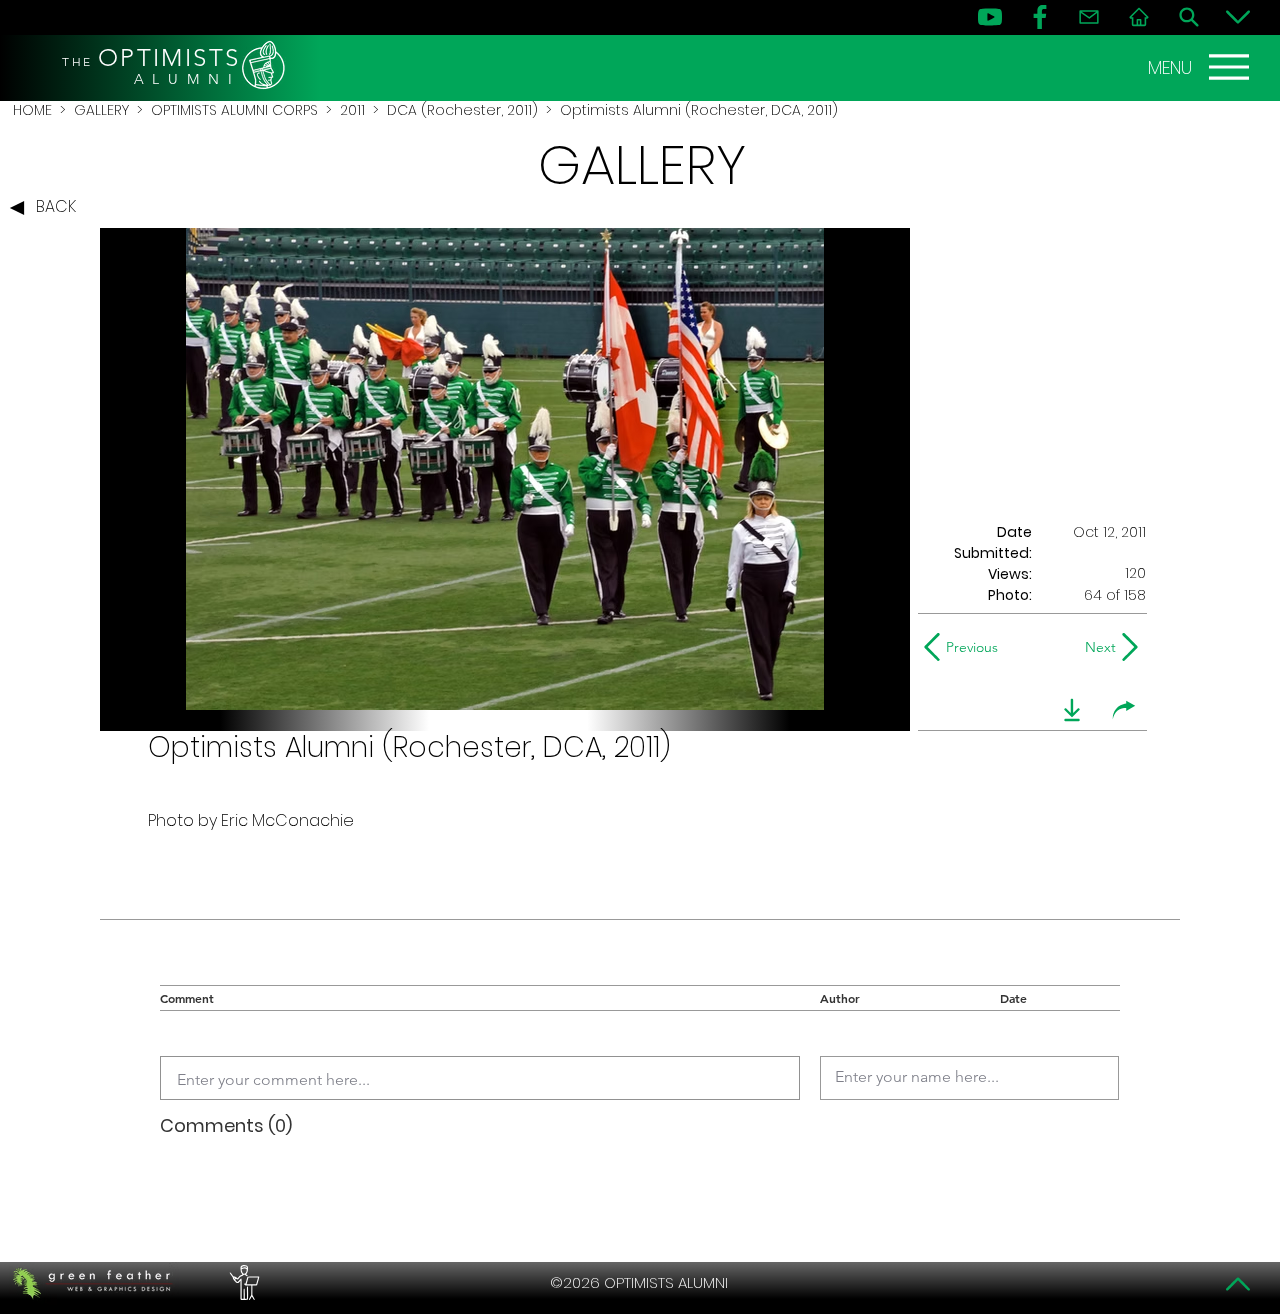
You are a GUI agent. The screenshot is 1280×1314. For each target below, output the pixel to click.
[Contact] (1089, 17)
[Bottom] (1238, 17)
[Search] (1189, 17)
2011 (352, 110)
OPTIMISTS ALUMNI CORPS (234, 110)
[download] (1072, 710)
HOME (32, 110)
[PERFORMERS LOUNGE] (242, 1283)
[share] (1124, 710)
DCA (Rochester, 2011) (462, 110)
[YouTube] (990, 17)
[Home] (1139, 17)
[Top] (1238, 1284)
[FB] (1040, 17)
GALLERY (101, 110)
